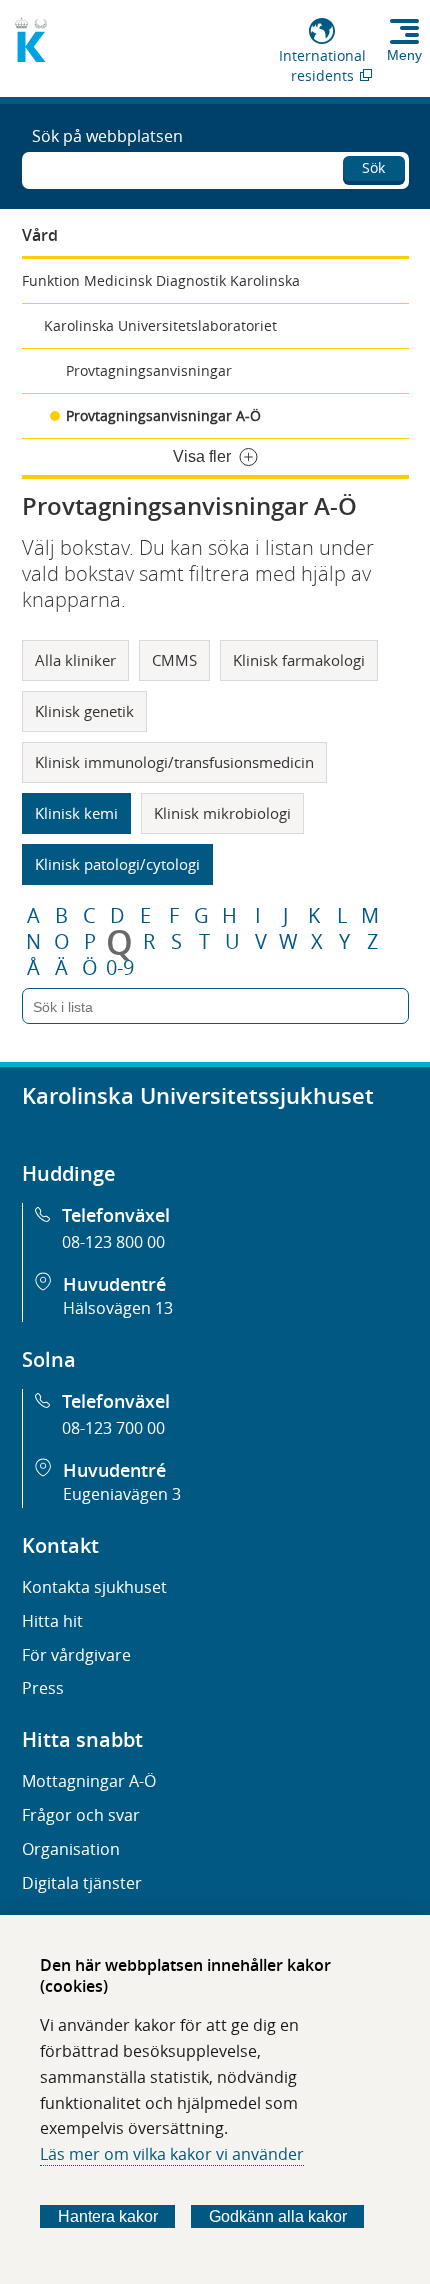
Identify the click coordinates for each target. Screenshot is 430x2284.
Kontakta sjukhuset (94, 1587)
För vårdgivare (76, 1655)
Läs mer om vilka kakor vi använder (172, 2154)
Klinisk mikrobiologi (222, 813)
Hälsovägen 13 (118, 1308)
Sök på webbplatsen (107, 136)
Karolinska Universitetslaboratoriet (160, 325)
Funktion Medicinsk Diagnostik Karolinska (161, 280)
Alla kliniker (75, 660)
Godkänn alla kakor (278, 2216)
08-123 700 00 (113, 1428)
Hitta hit (52, 1621)
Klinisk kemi (76, 813)
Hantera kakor (108, 2216)
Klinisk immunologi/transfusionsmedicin (174, 762)
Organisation (71, 1849)
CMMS (174, 660)
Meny (404, 55)
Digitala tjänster (82, 1883)
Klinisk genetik (84, 711)
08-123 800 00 (113, 1242)
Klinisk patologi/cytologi (117, 864)
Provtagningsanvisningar (149, 370)
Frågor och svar (81, 1815)
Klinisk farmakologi (299, 660)
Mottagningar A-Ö (89, 1781)
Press (43, 1688)
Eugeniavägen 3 (122, 1494)
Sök (373, 167)
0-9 (120, 968)
